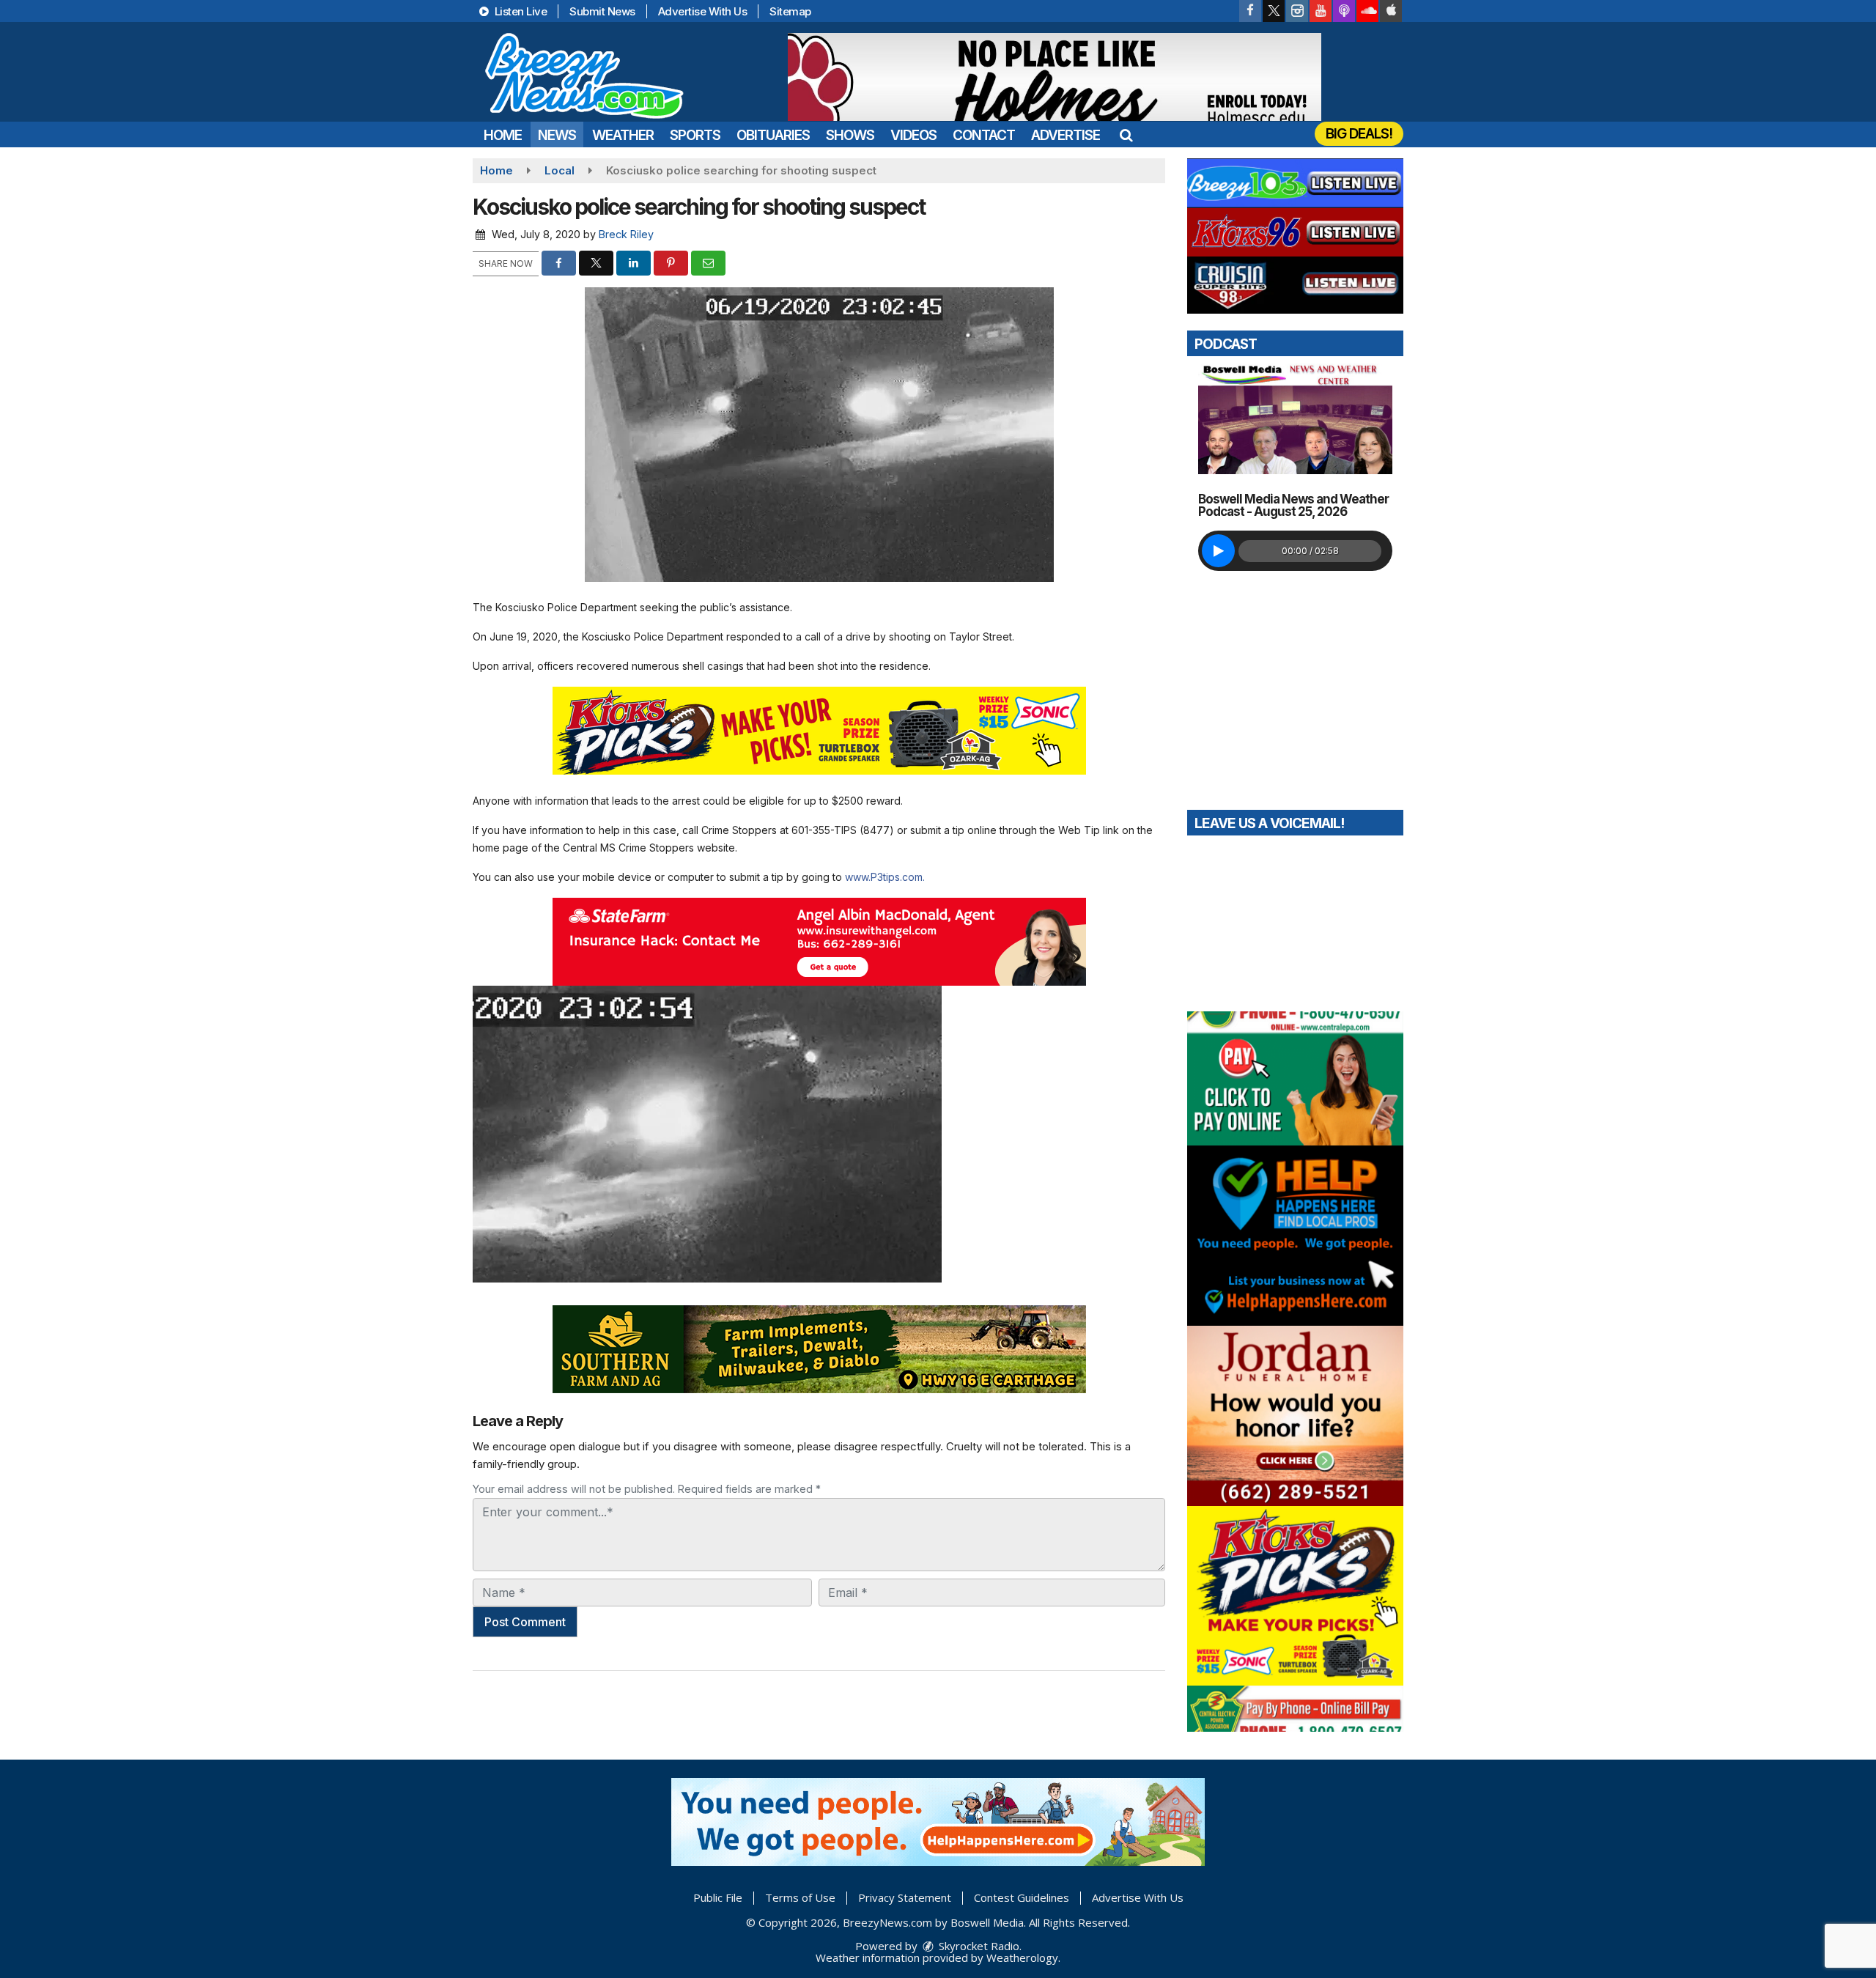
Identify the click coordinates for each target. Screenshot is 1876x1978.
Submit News (602, 11)
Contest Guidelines (1022, 1897)
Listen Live (519, 11)
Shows (850, 135)
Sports (695, 135)
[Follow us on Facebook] (1250, 11)
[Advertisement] (1055, 77)
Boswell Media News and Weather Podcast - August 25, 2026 (1293, 505)
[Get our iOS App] (1391, 11)
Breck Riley (626, 234)
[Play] (1218, 551)
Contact (984, 135)
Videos (913, 135)
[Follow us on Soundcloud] (1367, 11)
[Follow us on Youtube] (1321, 11)
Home (503, 135)
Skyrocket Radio (978, 1946)
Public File (718, 1897)
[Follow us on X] (1274, 11)
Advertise (1066, 135)
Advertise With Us (703, 11)
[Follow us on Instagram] (1297, 11)
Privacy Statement (905, 1897)
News (557, 135)
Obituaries (773, 135)
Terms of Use (800, 1897)
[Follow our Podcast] (1344, 11)
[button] (1126, 135)
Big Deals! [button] (1359, 134)
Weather (623, 135)
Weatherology (1022, 1957)
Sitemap (790, 11)
